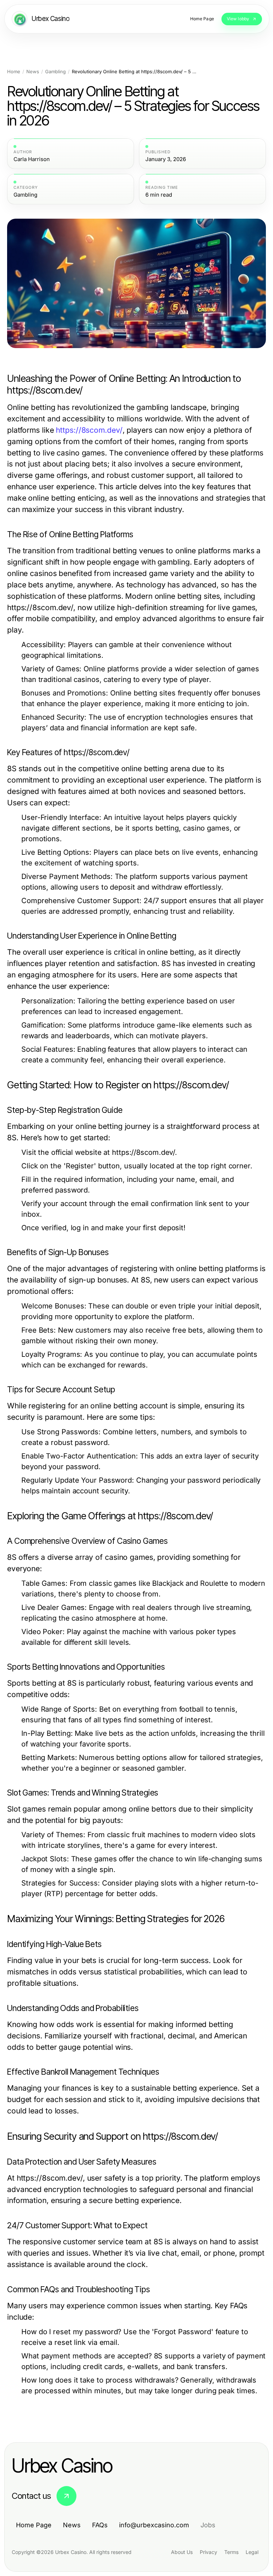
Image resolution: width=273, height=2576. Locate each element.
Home (14, 72)
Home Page (34, 2525)
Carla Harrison (32, 159)
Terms (231, 2552)
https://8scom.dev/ (89, 430)
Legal (252, 2552)
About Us (182, 2552)
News (33, 72)
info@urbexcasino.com (154, 2525)
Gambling (55, 72)
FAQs (100, 2525)
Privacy (208, 2552)
